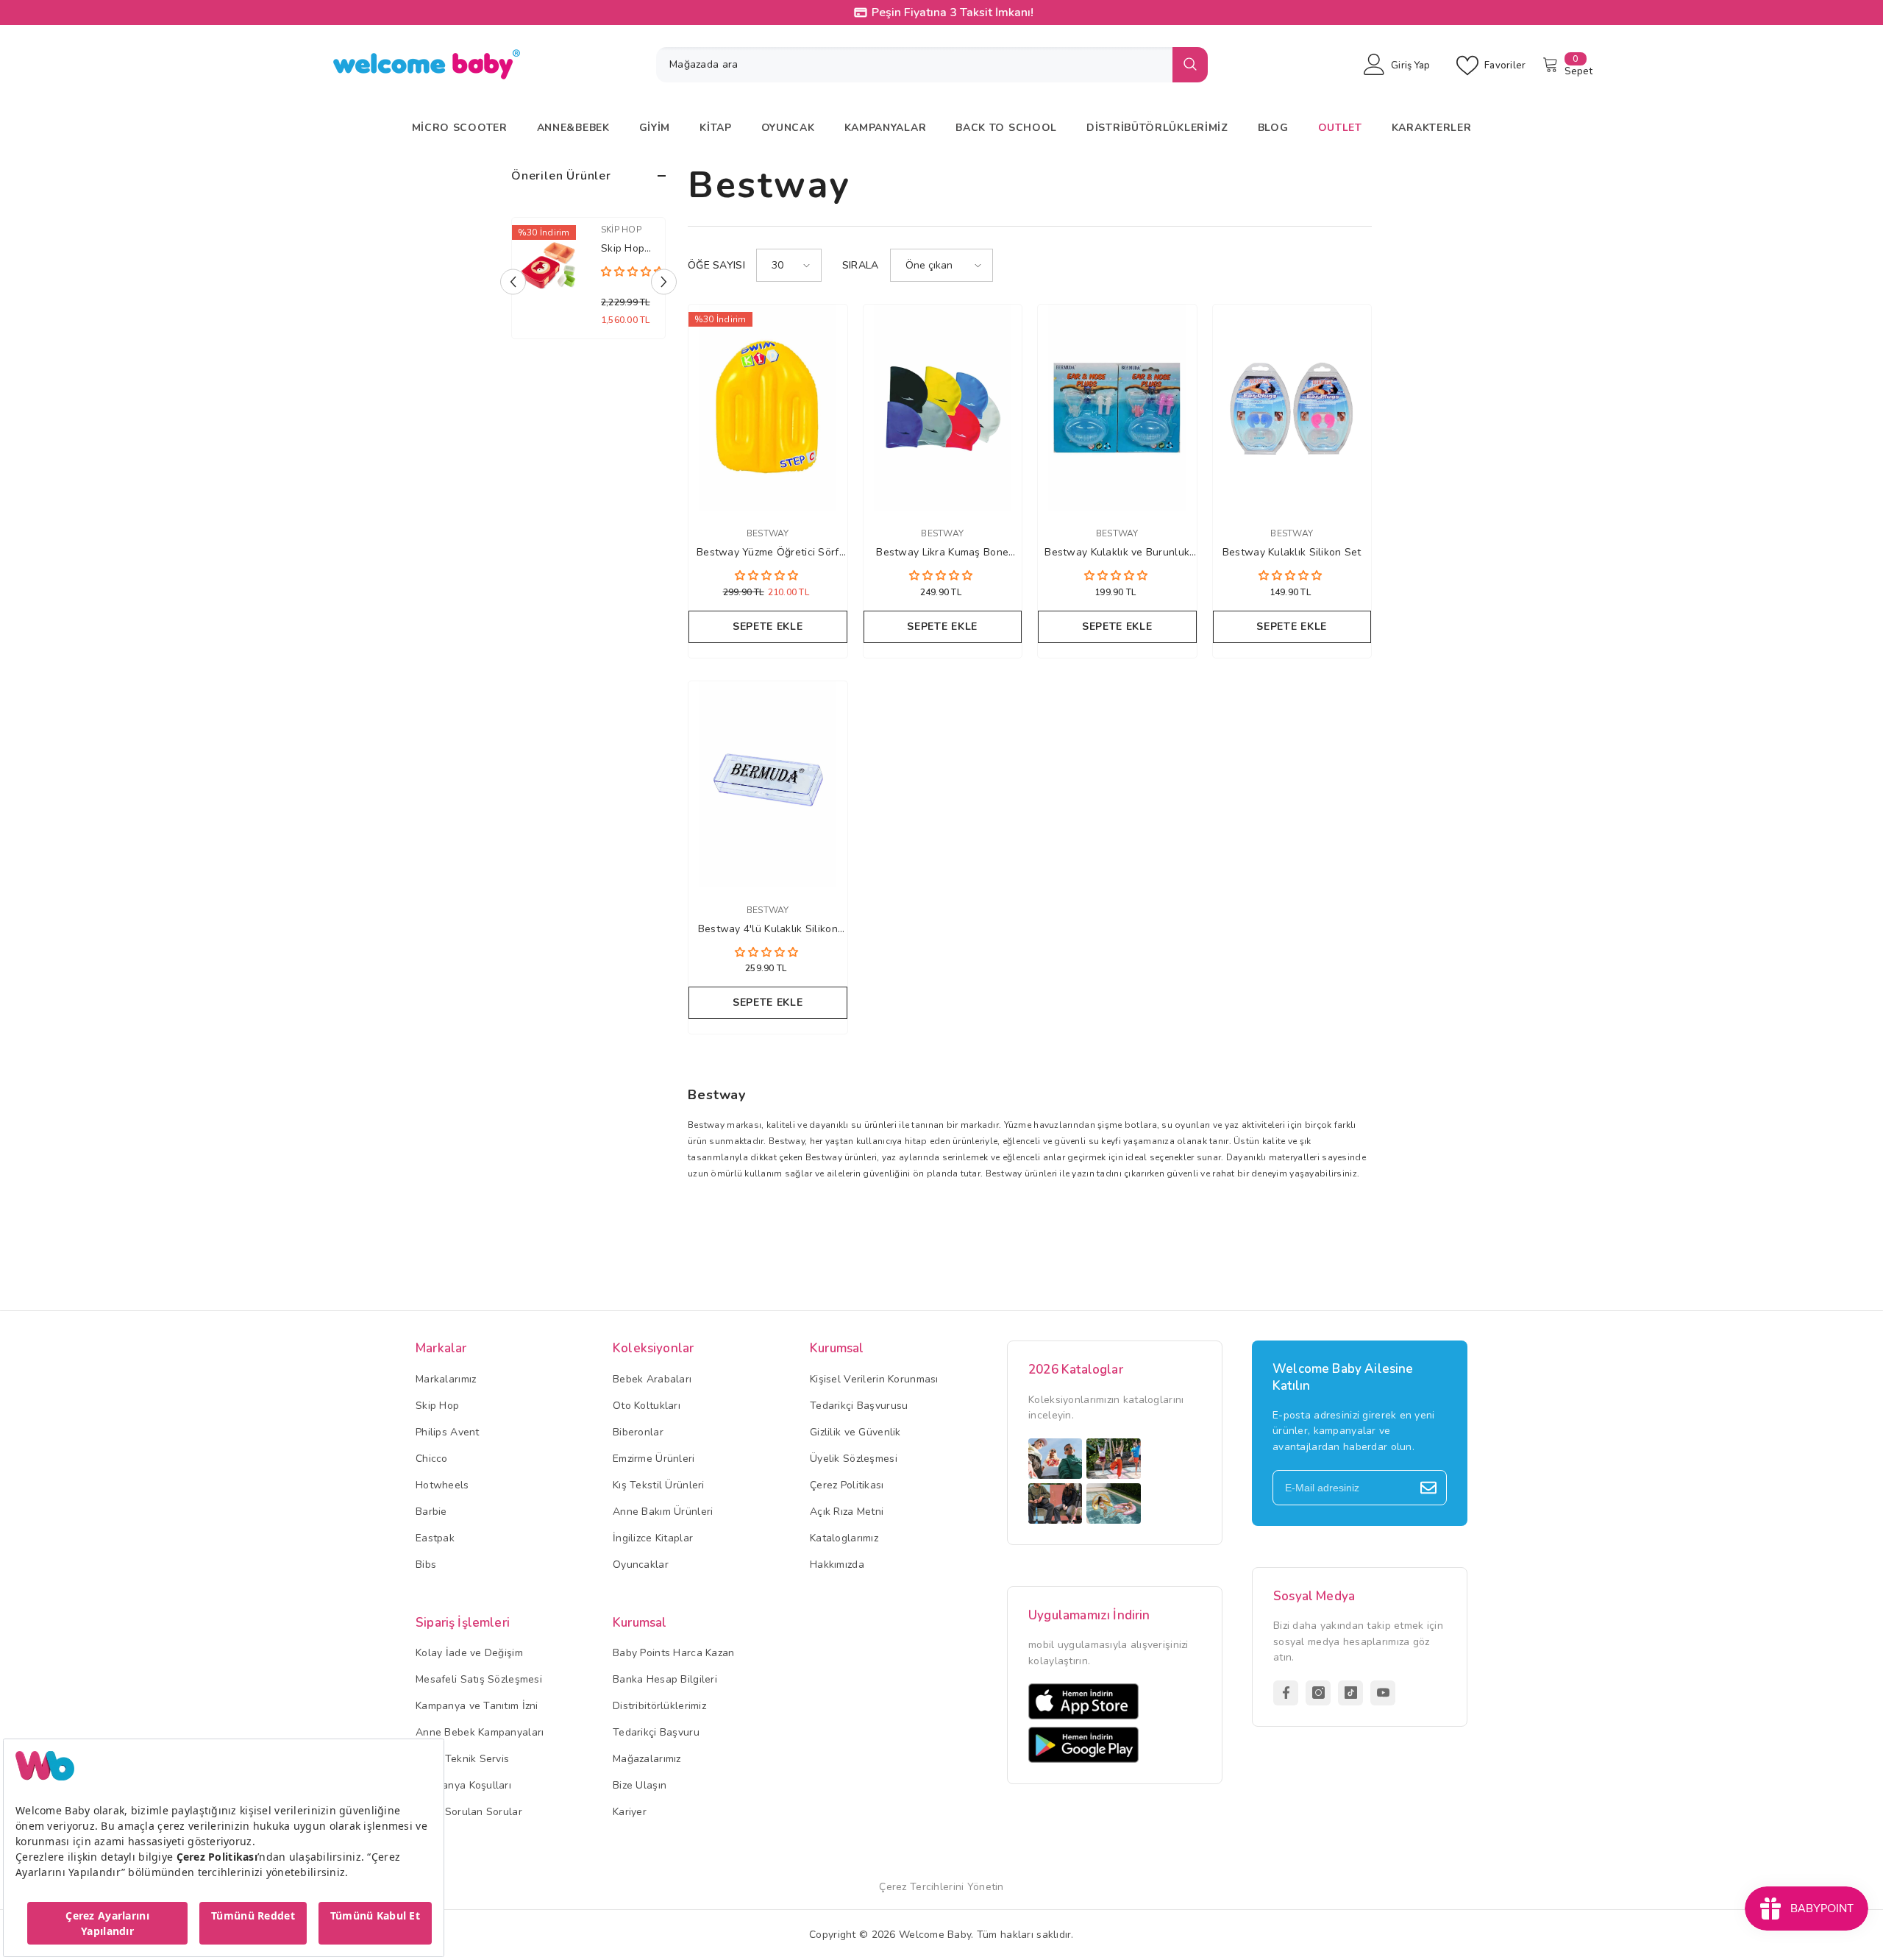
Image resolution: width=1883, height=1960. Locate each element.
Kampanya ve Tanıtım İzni (477, 1706)
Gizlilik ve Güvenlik (855, 1432)
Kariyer (630, 1812)
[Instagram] (1318, 1693)
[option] (588, 282)
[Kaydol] (1428, 1488)
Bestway (768, 533)
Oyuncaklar (641, 1565)
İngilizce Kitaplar (653, 1538)
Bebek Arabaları (652, 1379)
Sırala (861, 265)
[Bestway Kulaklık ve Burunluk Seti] (1117, 408)
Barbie (431, 1512)
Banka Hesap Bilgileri (665, 1679)
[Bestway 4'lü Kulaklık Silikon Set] (768, 784)
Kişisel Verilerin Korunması (874, 1379)
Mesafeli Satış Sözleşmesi (479, 1679)
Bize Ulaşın (640, 1785)
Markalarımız (446, 1379)
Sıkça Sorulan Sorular (469, 1812)
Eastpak (435, 1538)
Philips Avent (448, 1432)
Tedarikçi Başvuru (656, 1732)
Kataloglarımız (844, 1538)
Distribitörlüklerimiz (659, 1706)
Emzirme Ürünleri (654, 1459)
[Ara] (932, 65)
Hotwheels (442, 1485)
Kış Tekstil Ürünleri (659, 1485)
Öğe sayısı (716, 265)
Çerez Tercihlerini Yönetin (941, 1887)
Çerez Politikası (847, 1485)
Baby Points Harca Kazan (673, 1653)
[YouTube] (1383, 1693)
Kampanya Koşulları (463, 1785)
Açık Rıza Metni (847, 1512)
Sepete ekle (768, 626)
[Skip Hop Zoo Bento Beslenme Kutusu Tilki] (549, 266)
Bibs (426, 1565)
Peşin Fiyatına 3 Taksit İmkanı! (950, 13)
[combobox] (914, 65)
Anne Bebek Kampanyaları (480, 1732)
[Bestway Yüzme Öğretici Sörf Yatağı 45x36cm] (768, 408)
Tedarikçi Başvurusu (859, 1406)
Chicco (432, 1459)
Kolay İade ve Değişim (469, 1653)
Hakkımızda (837, 1565)
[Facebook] (1286, 1693)
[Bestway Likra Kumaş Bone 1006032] (943, 408)
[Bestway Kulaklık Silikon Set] (1292, 408)
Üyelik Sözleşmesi (854, 1459)
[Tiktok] (1350, 1693)
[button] (513, 282)
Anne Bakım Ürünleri (663, 1512)
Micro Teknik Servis (462, 1759)
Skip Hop (621, 230)
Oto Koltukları (647, 1406)
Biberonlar (638, 1432)
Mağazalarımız (647, 1759)
